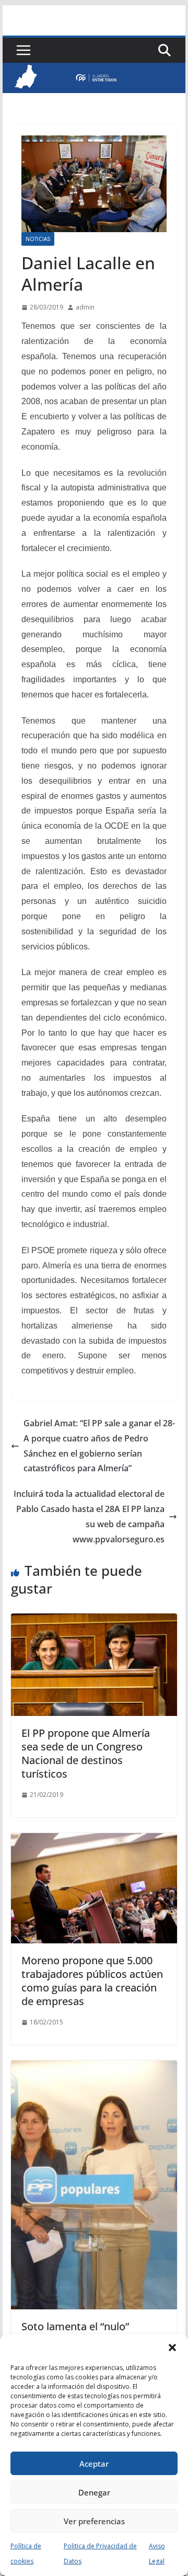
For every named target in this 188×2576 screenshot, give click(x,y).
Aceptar (94, 2464)
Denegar (94, 2492)
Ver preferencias (94, 2521)
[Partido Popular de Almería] (94, 70)
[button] (172, 2348)
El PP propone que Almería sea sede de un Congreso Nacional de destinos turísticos (86, 1753)
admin (85, 307)
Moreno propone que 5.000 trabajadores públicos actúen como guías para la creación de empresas (92, 1981)
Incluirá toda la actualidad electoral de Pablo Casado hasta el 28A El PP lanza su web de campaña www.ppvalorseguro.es (89, 1516)
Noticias (38, 239)
